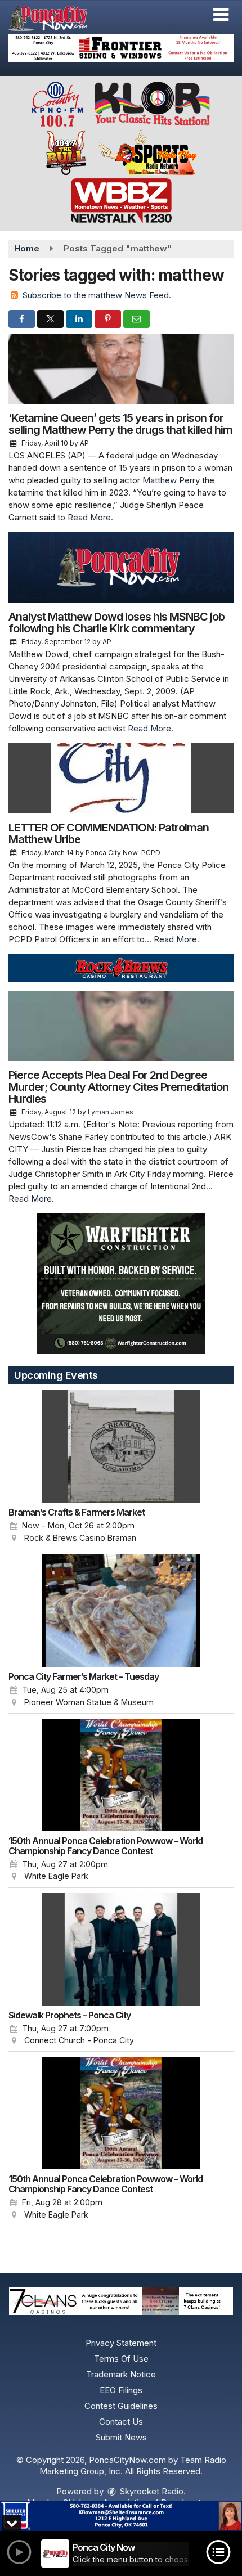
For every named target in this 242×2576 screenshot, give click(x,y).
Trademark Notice (121, 2374)
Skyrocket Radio (151, 2491)
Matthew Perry (171, 480)
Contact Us (121, 2422)
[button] (221, 15)
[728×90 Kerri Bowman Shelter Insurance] (121, 2516)
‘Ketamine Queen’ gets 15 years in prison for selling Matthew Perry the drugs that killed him (120, 424)
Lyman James (111, 1112)
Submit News (121, 2437)
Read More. (90, 517)
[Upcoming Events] (121, 1446)
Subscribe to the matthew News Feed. (97, 295)
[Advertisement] (121, 48)
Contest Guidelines (121, 2406)
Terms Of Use (121, 2359)
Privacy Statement (121, 2343)
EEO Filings (121, 2390)
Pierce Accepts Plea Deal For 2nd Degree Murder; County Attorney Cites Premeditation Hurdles (118, 1087)
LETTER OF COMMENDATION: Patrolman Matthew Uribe (109, 833)
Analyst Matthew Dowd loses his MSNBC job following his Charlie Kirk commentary (116, 622)
